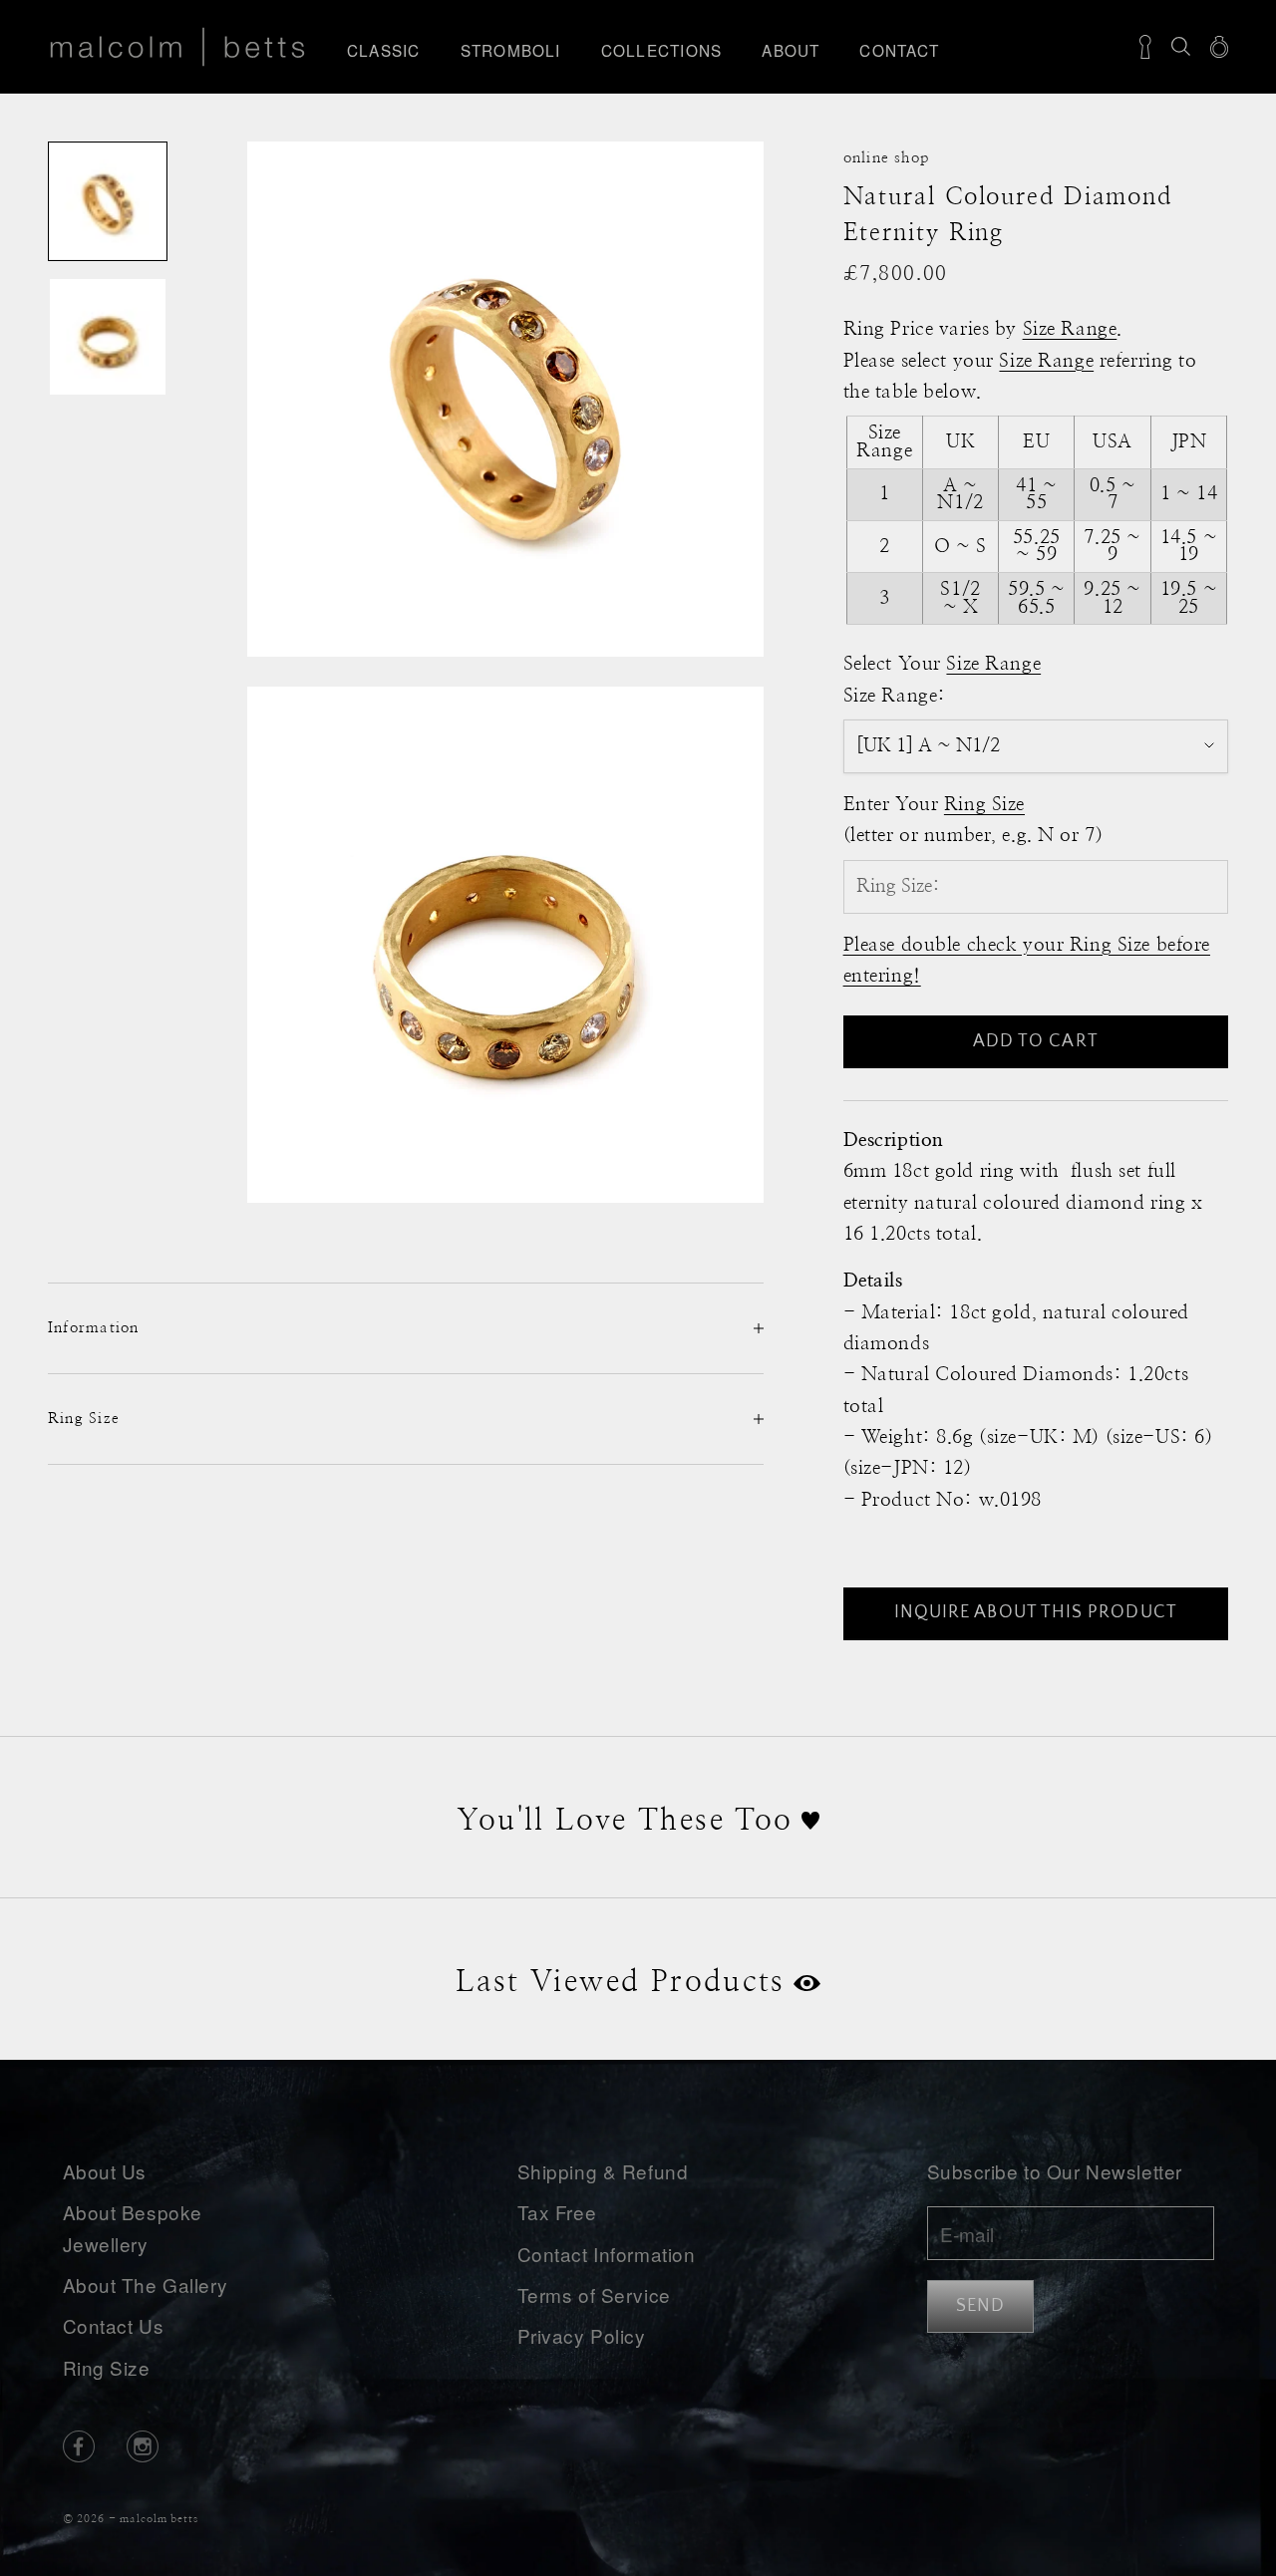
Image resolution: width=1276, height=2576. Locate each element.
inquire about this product (1036, 1612)
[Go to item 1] (108, 201)
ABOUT (791, 50)
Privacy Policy (582, 2335)
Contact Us (114, 2325)
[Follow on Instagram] (143, 2446)
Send (980, 2306)
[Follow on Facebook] (79, 2446)
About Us (105, 2171)
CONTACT (899, 50)
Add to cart (1036, 1041)
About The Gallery (146, 2285)
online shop (887, 158)
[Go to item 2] (108, 337)
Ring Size (107, 2367)
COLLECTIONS (662, 50)
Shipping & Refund (603, 2171)
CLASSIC (384, 50)
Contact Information (607, 2254)
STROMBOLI (511, 50)
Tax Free (557, 2212)
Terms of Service (594, 2294)
